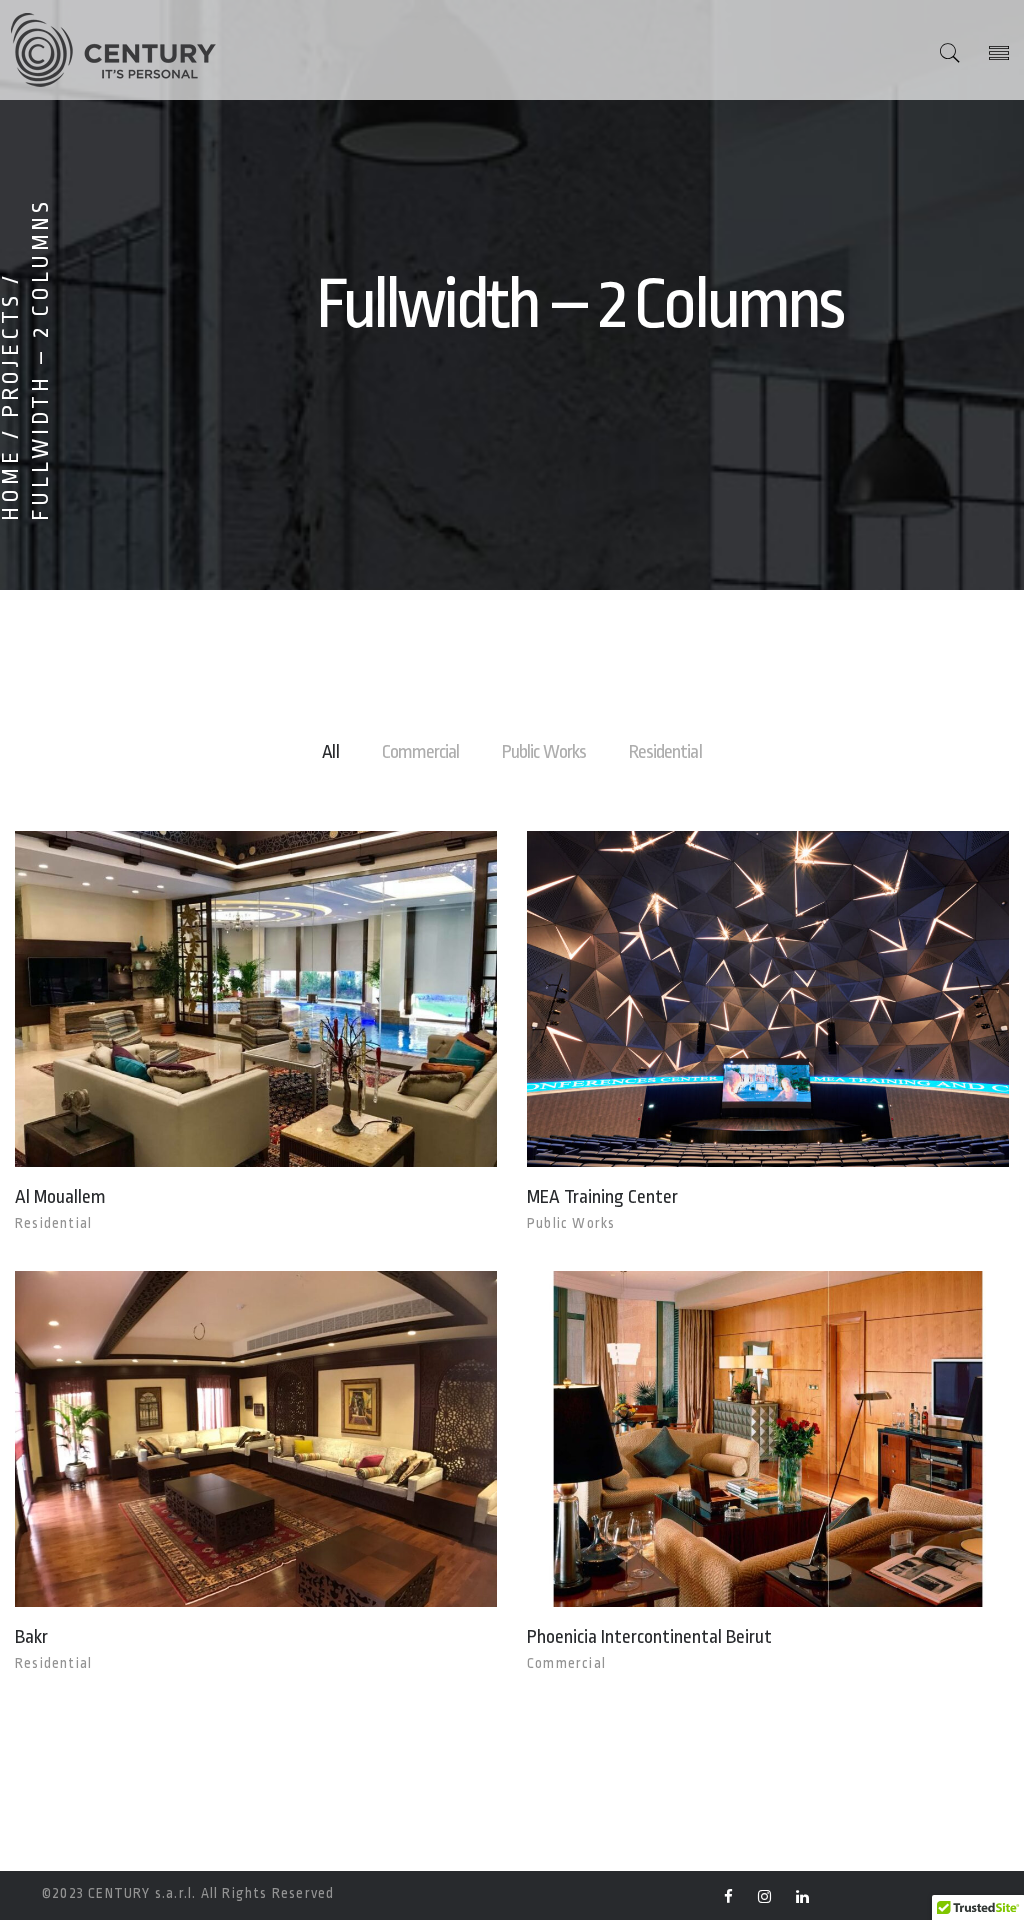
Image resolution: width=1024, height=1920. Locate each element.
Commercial (421, 752)
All (330, 752)
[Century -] (110, 50)
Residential (665, 752)
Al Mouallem (60, 1197)
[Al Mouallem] (218, 999)
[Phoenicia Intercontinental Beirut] (730, 1439)
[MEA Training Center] (730, 999)
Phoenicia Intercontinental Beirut (649, 1637)
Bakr (31, 1637)
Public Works (544, 752)
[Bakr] (218, 1439)
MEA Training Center (602, 1197)
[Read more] (294, 999)
